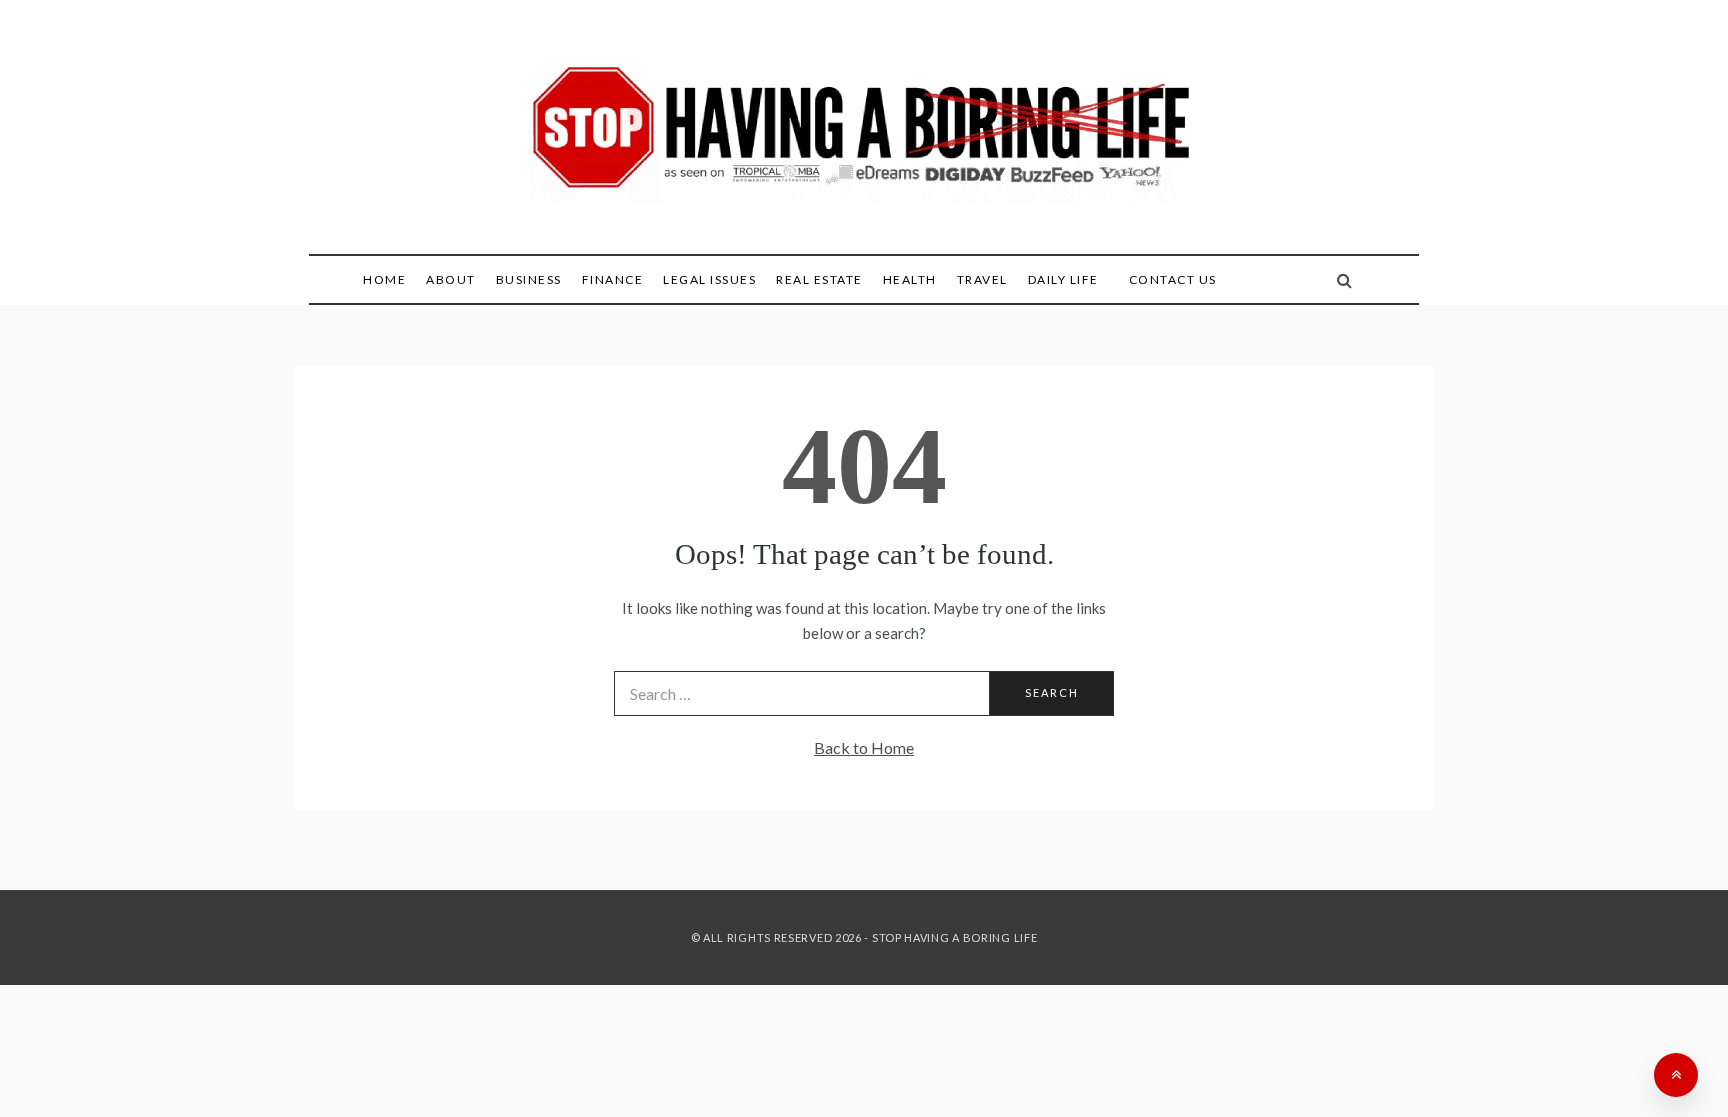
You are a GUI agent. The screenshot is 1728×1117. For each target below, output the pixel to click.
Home (384, 279)
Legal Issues (709, 279)
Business (529, 279)
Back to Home (864, 747)
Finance (613, 279)
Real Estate (819, 279)
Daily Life (1063, 279)
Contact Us (1173, 279)
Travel (982, 279)
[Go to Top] (1676, 1075)
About (451, 279)
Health (910, 279)
